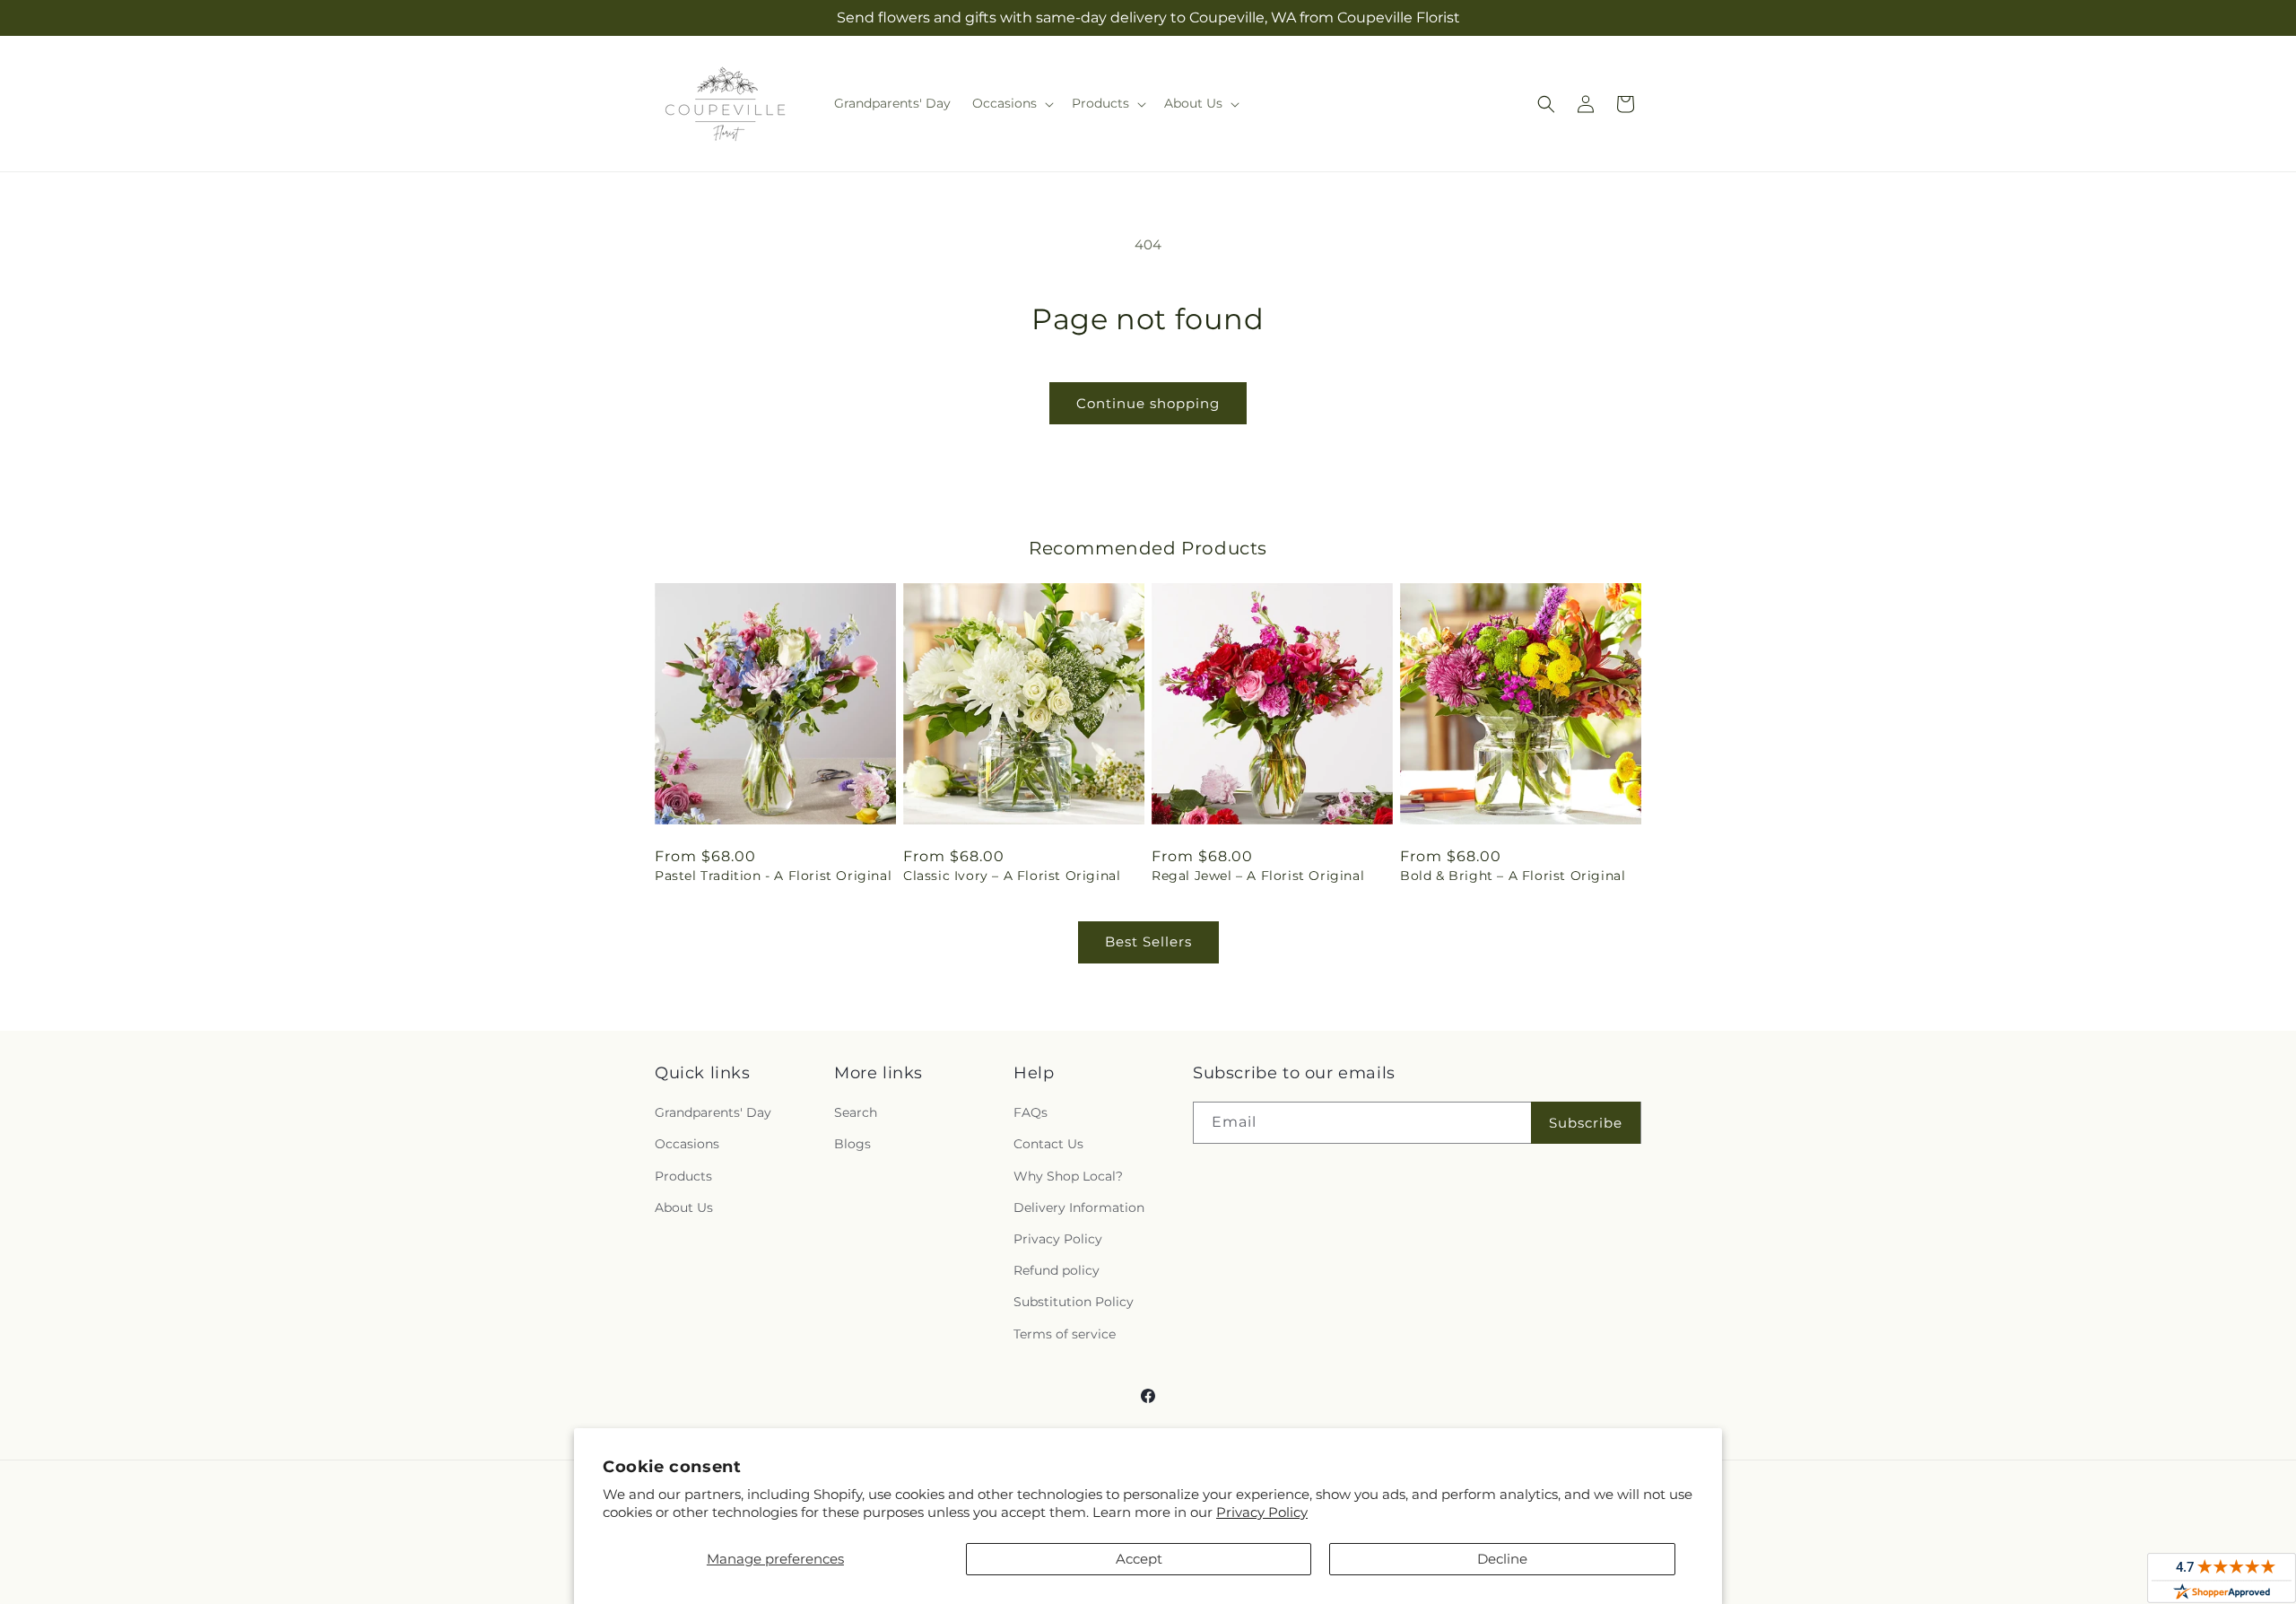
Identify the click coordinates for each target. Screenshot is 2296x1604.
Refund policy (1057, 1270)
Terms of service (1065, 1334)
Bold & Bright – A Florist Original (1513, 876)
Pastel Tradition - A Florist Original (773, 876)
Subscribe (1586, 1123)
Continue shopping (1148, 403)
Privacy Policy (1262, 1512)
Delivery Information (1079, 1207)
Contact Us (1048, 1144)
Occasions (687, 1144)
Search (856, 1112)
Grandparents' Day (713, 1112)
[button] (1011, 103)
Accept (1139, 1559)
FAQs (1031, 1112)
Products (683, 1176)
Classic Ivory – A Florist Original (1012, 876)
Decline (1502, 1559)
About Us (684, 1207)
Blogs (852, 1144)
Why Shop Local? (1068, 1176)
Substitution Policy (1074, 1302)
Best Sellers (1148, 941)
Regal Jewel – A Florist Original (1258, 876)
